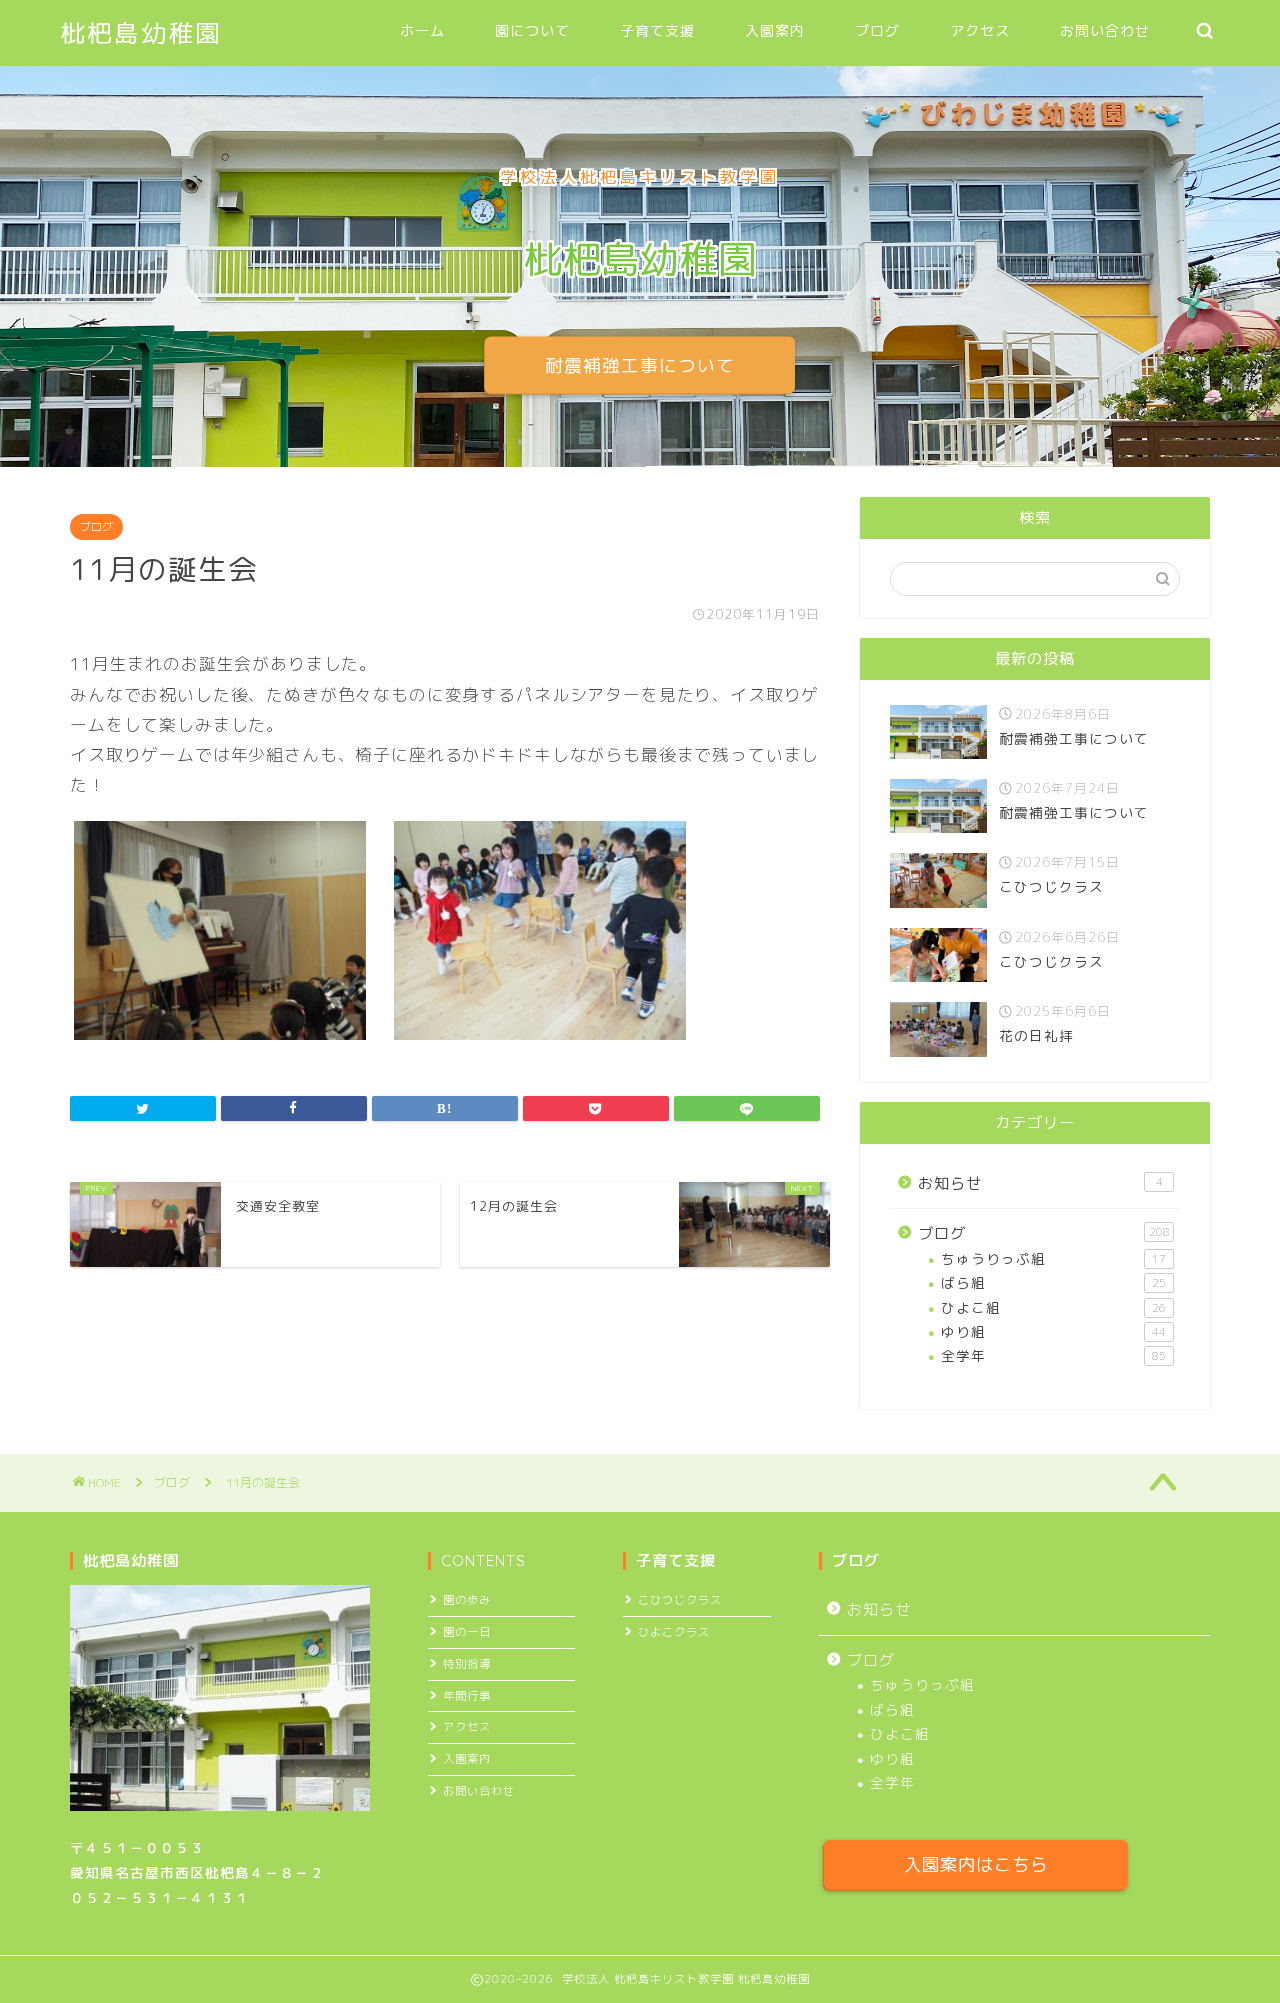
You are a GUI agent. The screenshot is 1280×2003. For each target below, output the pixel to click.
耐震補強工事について (640, 365)
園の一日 (467, 1632)
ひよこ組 (1053, 1307)
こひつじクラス (680, 1600)
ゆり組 (1053, 1331)
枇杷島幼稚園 (141, 33)
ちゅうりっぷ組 (1053, 1258)
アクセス (980, 31)
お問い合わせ (1105, 31)
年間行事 (467, 1696)
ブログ (877, 31)
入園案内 (775, 31)
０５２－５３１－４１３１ (160, 1897)
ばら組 (1053, 1282)
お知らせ (1040, 1183)
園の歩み (467, 1600)
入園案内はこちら (976, 1864)
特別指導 (467, 1664)
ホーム (422, 31)
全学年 (1053, 1355)
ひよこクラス (674, 1632)
